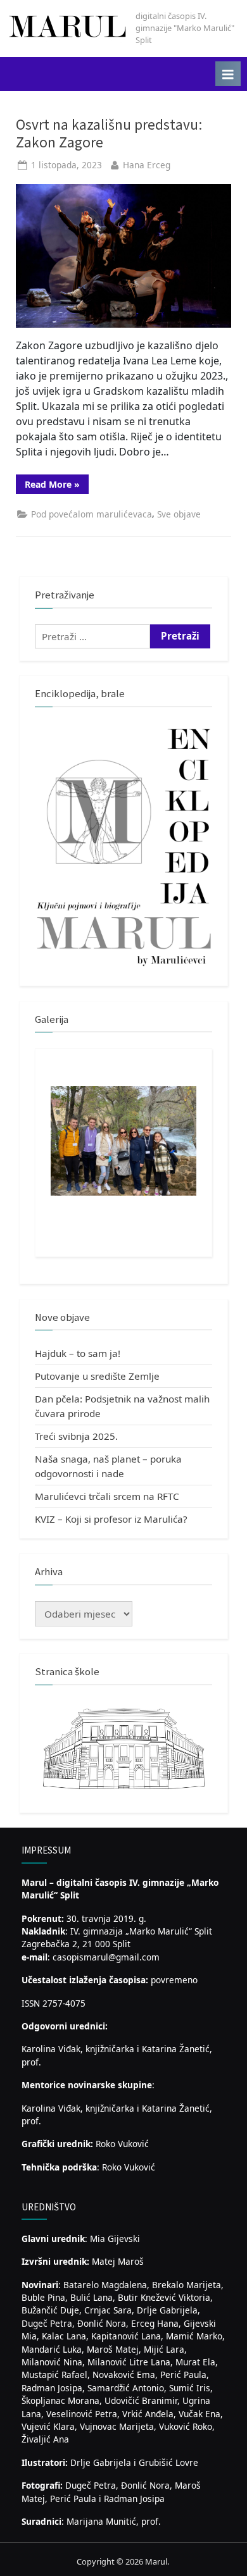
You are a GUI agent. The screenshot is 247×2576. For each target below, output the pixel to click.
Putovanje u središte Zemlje (97, 1376)
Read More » (57, 486)
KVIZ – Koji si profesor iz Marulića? (111, 1519)
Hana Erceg (147, 165)
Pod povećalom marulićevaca (92, 514)
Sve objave (179, 514)
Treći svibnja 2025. (76, 1436)
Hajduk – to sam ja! (78, 1353)
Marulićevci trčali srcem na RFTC (107, 1496)
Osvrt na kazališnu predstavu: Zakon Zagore (109, 133)
